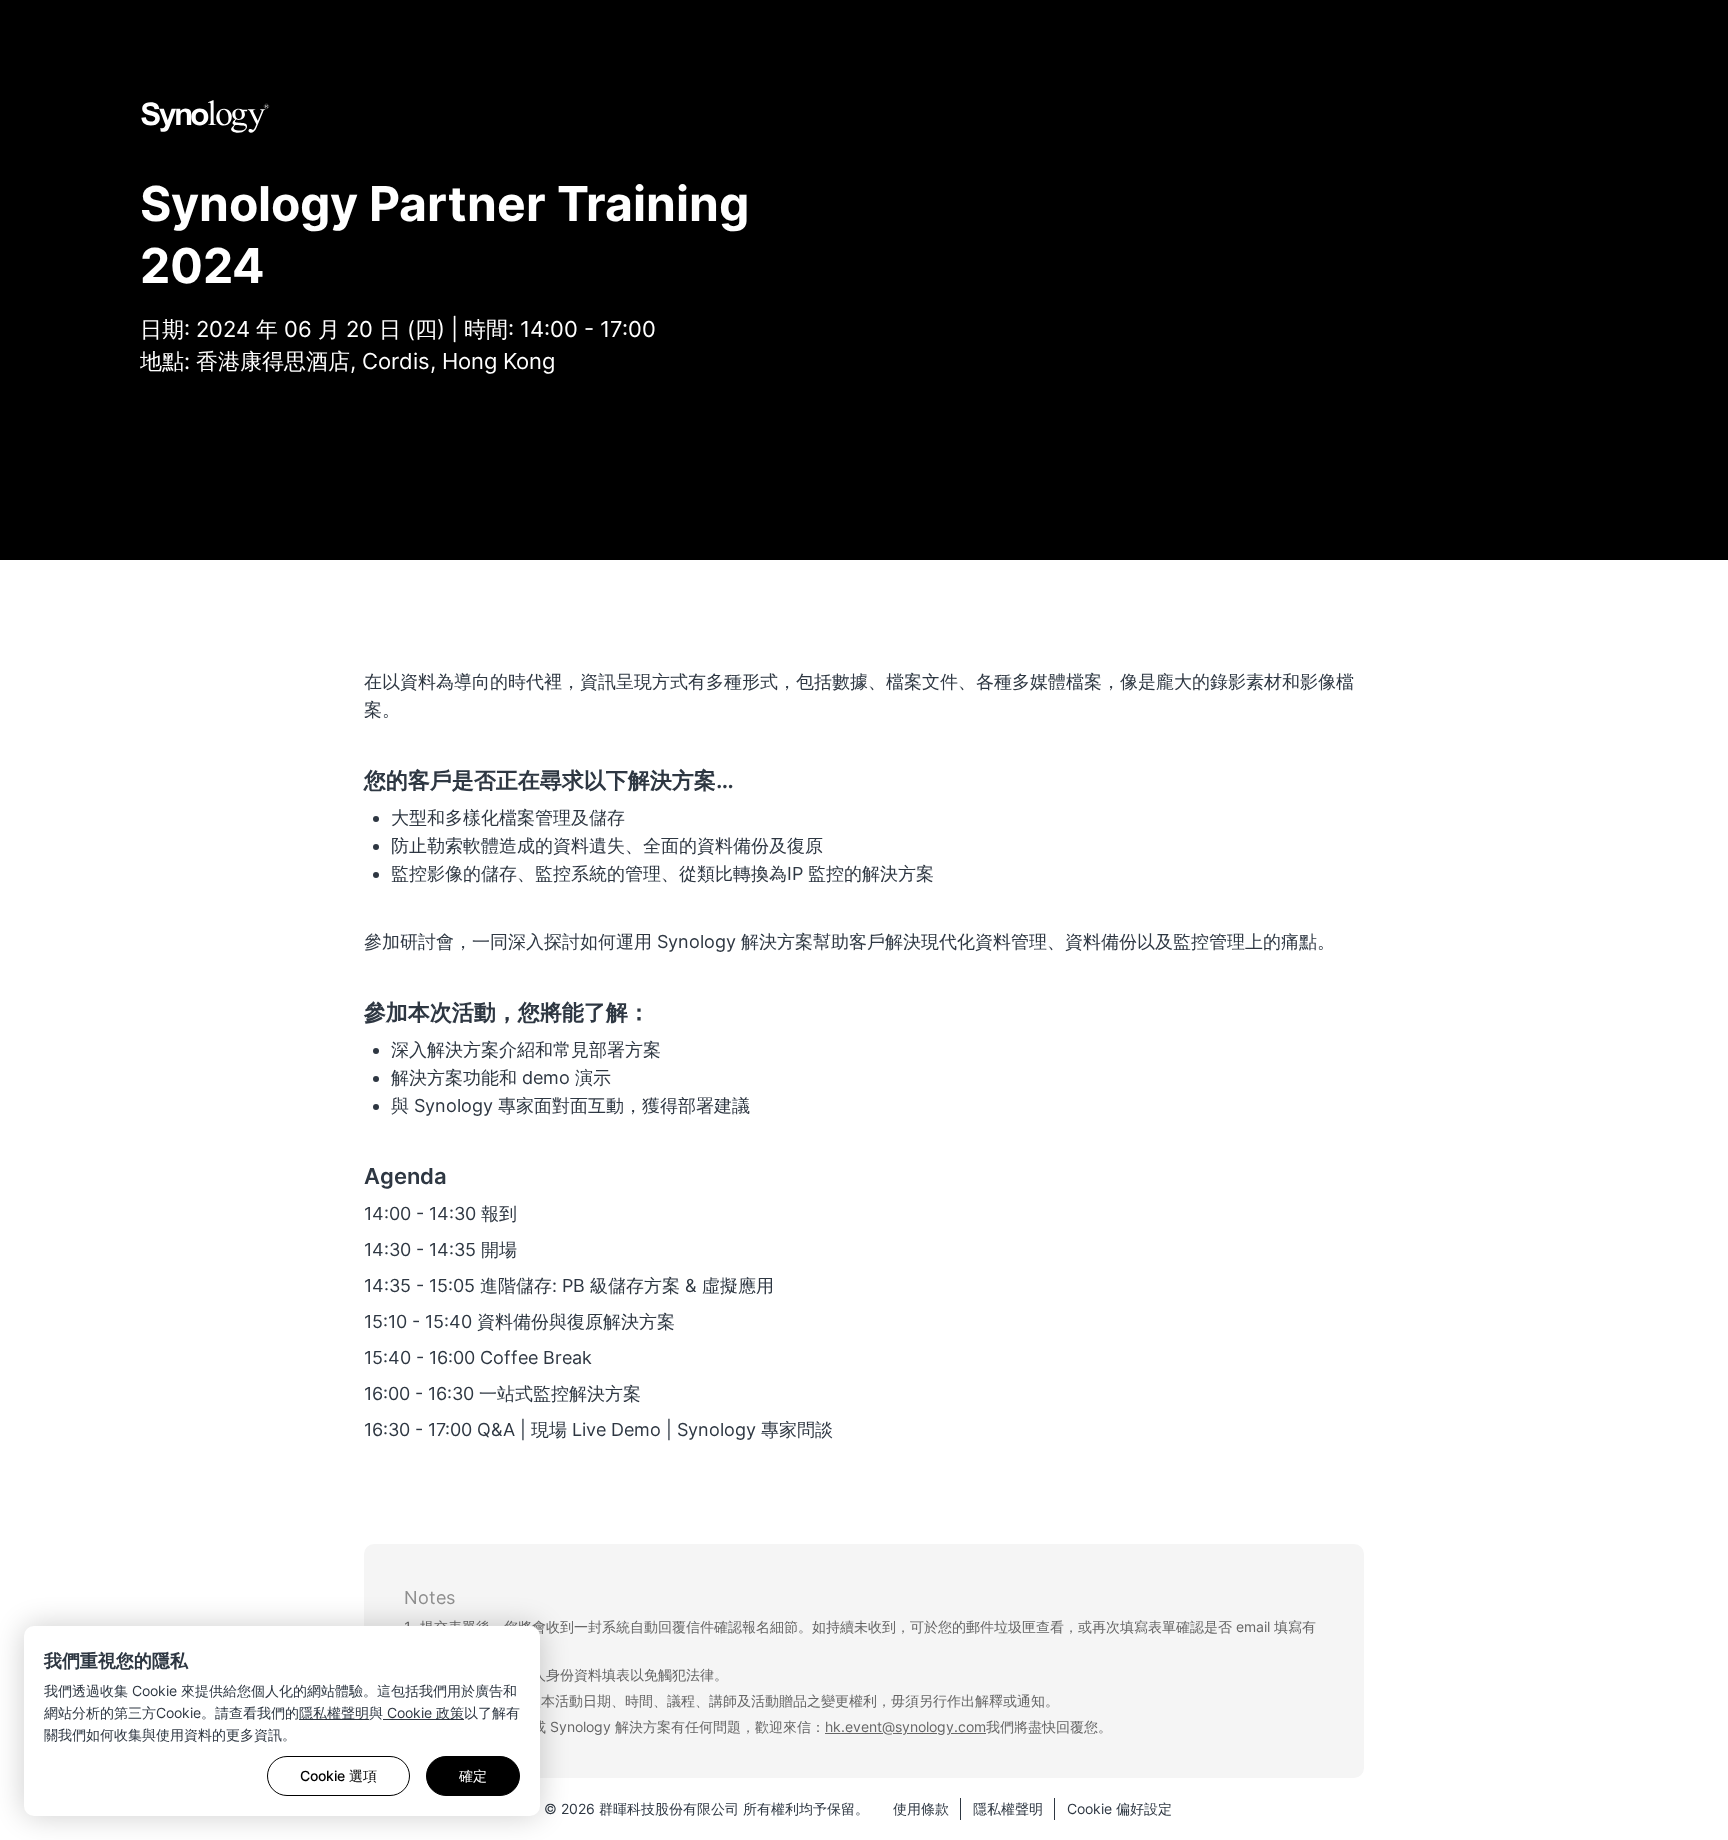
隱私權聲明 (334, 1712)
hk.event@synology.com (905, 1726)
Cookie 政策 (423, 1712)
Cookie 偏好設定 (1119, 1808)
